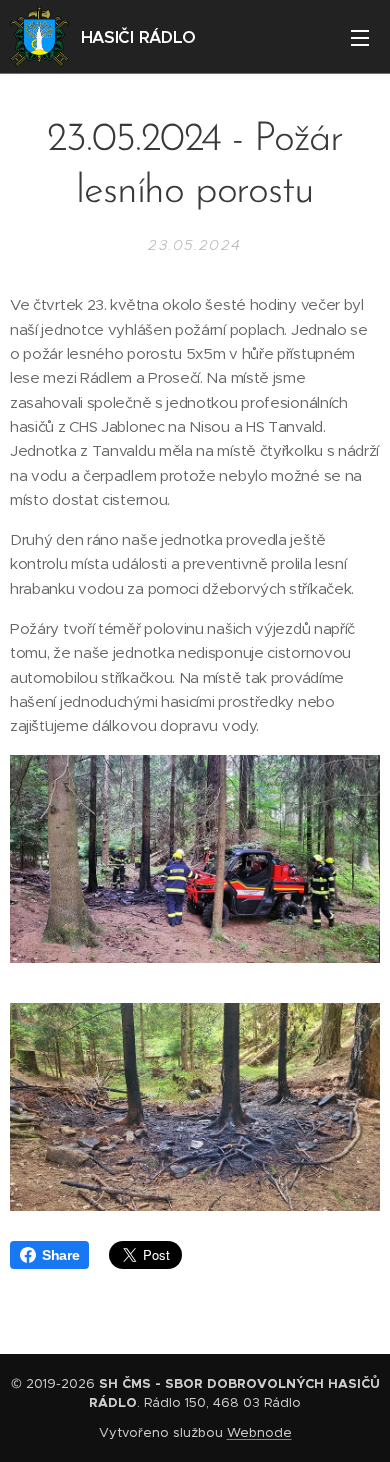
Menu (360, 37)
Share (60, 1255)
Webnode (259, 1432)
